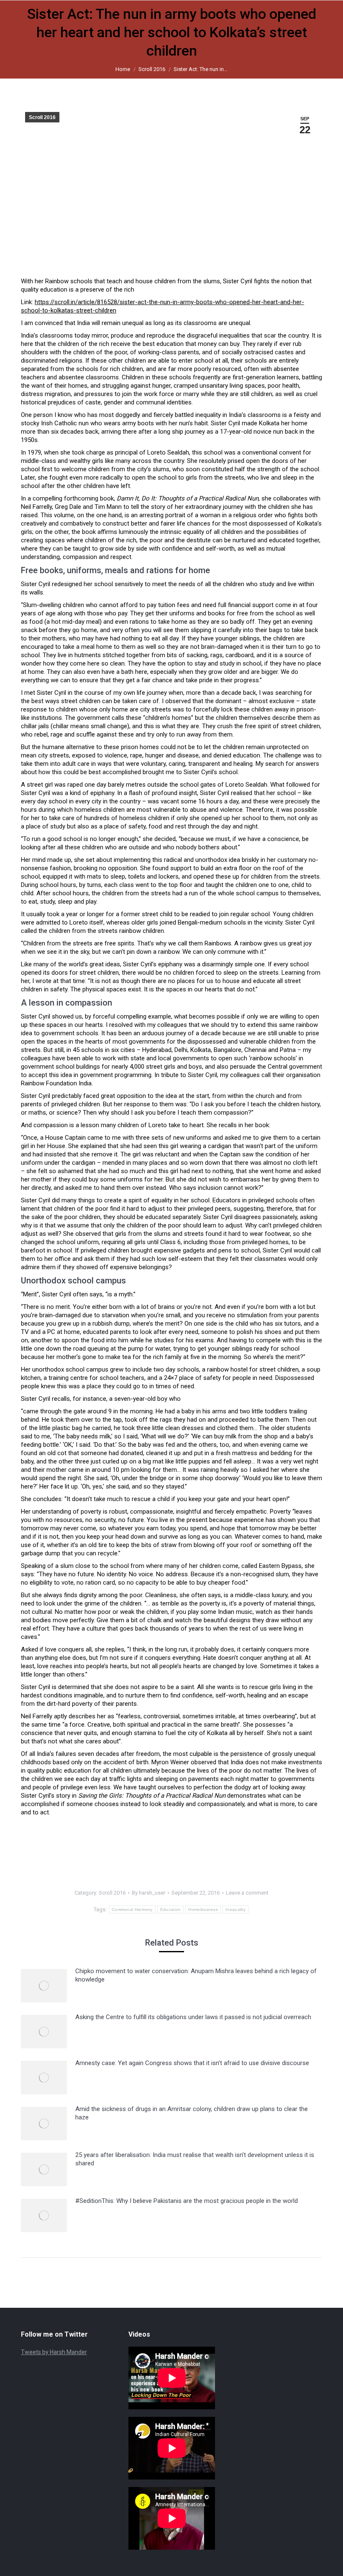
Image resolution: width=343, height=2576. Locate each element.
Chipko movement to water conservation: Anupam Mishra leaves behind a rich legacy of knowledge (196, 1975)
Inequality (235, 1909)
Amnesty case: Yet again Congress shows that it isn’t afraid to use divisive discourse (192, 2063)
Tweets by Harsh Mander (54, 2352)
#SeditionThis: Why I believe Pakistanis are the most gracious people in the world (187, 2201)
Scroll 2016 (152, 69)
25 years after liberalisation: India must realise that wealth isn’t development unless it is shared (195, 2159)
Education (171, 1909)
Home (123, 69)
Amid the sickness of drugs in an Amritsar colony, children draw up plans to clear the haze (192, 2113)
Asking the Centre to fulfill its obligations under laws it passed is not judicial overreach (193, 2017)
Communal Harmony (132, 1909)
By (148, 1893)
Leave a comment (247, 1893)
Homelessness (203, 1909)
